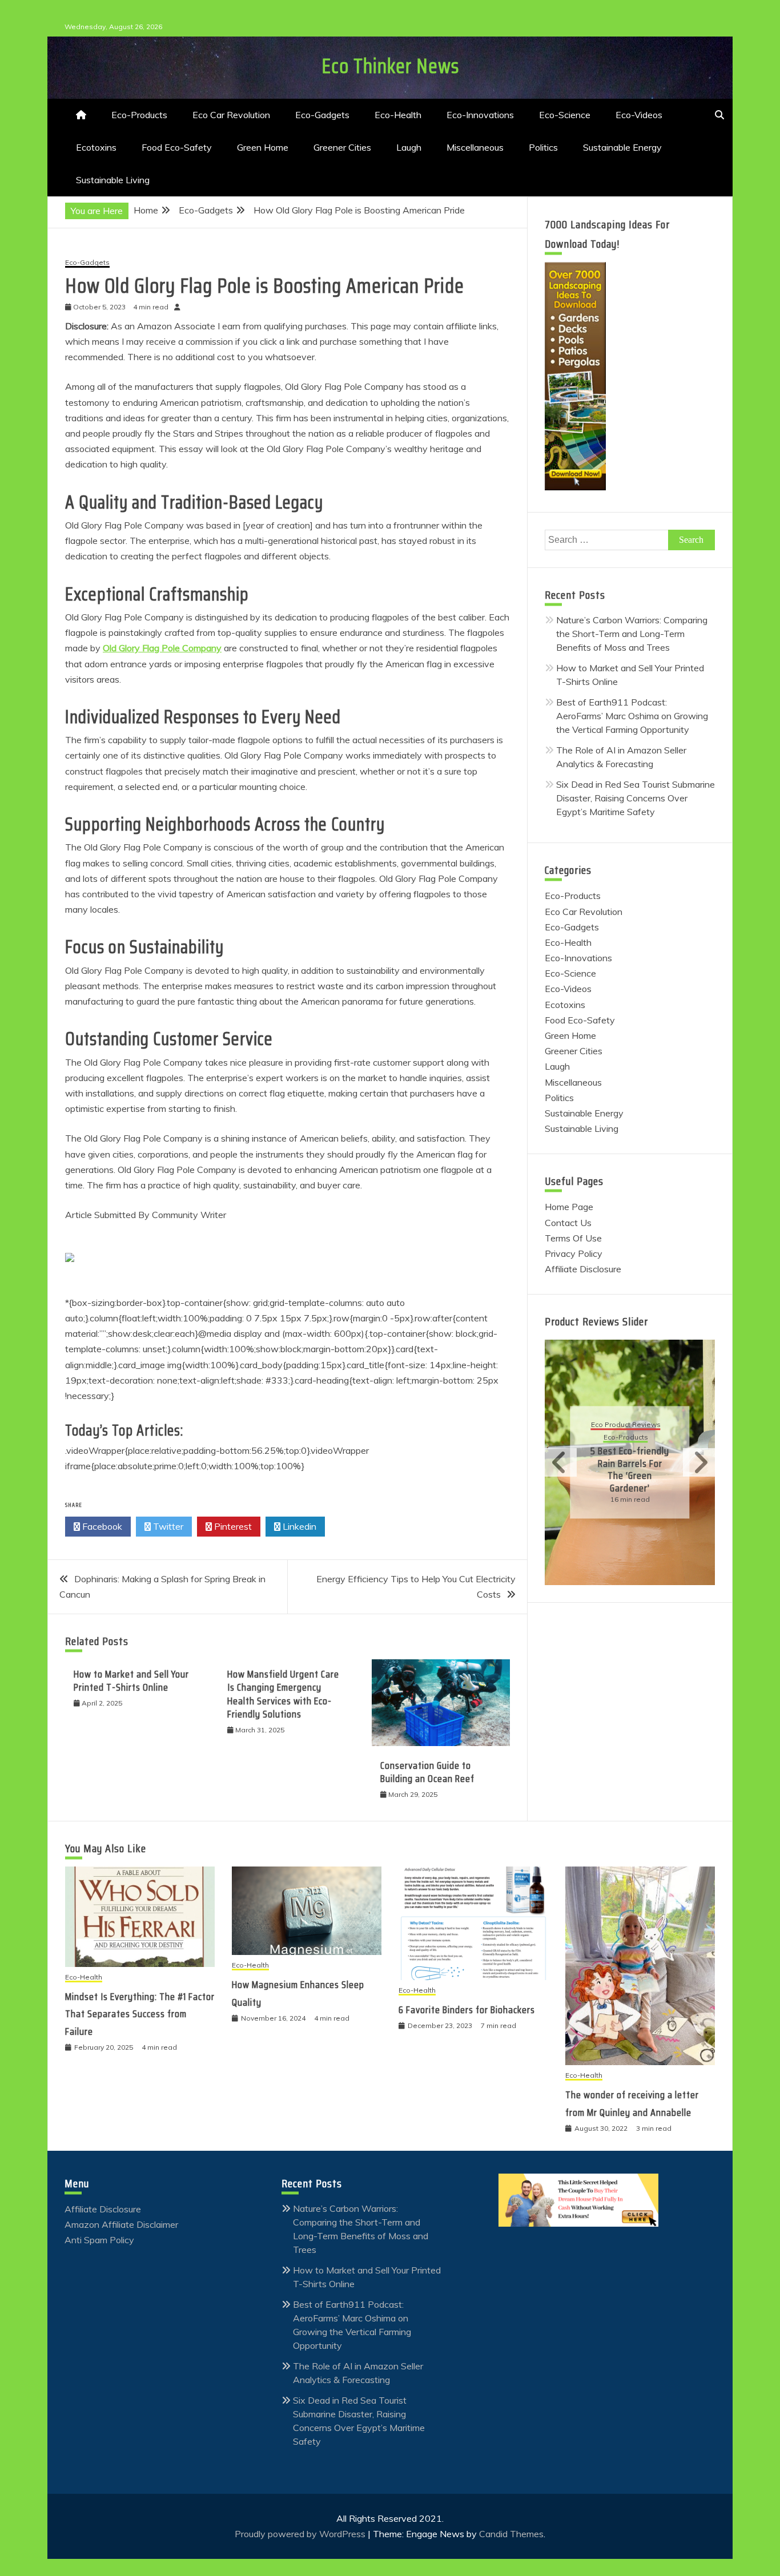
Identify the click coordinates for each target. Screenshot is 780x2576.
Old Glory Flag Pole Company (162, 648)
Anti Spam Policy (99, 2240)
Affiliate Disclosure (583, 1269)
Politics (543, 147)
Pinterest (232, 1526)
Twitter (167, 1526)
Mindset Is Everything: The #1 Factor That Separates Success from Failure (140, 2014)
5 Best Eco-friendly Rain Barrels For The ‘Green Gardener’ (630, 1470)
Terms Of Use (573, 1238)
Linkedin (298, 1526)
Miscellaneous (475, 147)
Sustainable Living (113, 180)
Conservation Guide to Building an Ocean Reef (427, 1772)
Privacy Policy (574, 1253)
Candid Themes (511, 2534)
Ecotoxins (96, 147)
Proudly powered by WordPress (301, 2534)
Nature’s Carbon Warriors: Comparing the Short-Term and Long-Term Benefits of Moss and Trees (632, 634)
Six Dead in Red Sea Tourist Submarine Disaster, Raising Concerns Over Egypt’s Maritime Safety (636, 798)
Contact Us (568, 1223)
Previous (561, 1462)
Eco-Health (398, 115)
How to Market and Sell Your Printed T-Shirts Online (131, 1681)
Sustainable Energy (622, 147)
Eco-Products (139, 115)
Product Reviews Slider (596, 1321)
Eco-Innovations (480, 115)
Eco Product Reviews (626, 1426)
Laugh (409, 147)
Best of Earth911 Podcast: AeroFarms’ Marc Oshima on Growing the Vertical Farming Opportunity (632, 716)
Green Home (263, 147)
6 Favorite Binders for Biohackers (467, 2010)
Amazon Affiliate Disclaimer (121, 2224)
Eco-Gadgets (322, 115)
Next (699, 1462)
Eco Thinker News (390, 66)
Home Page (569, 1207)
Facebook (101, 1526)
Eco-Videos (639, 115)
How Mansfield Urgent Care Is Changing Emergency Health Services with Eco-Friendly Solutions (283, 1694)
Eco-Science (565, 115)
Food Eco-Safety (177, 147)
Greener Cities (342, 147)
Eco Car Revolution (231, 115)
